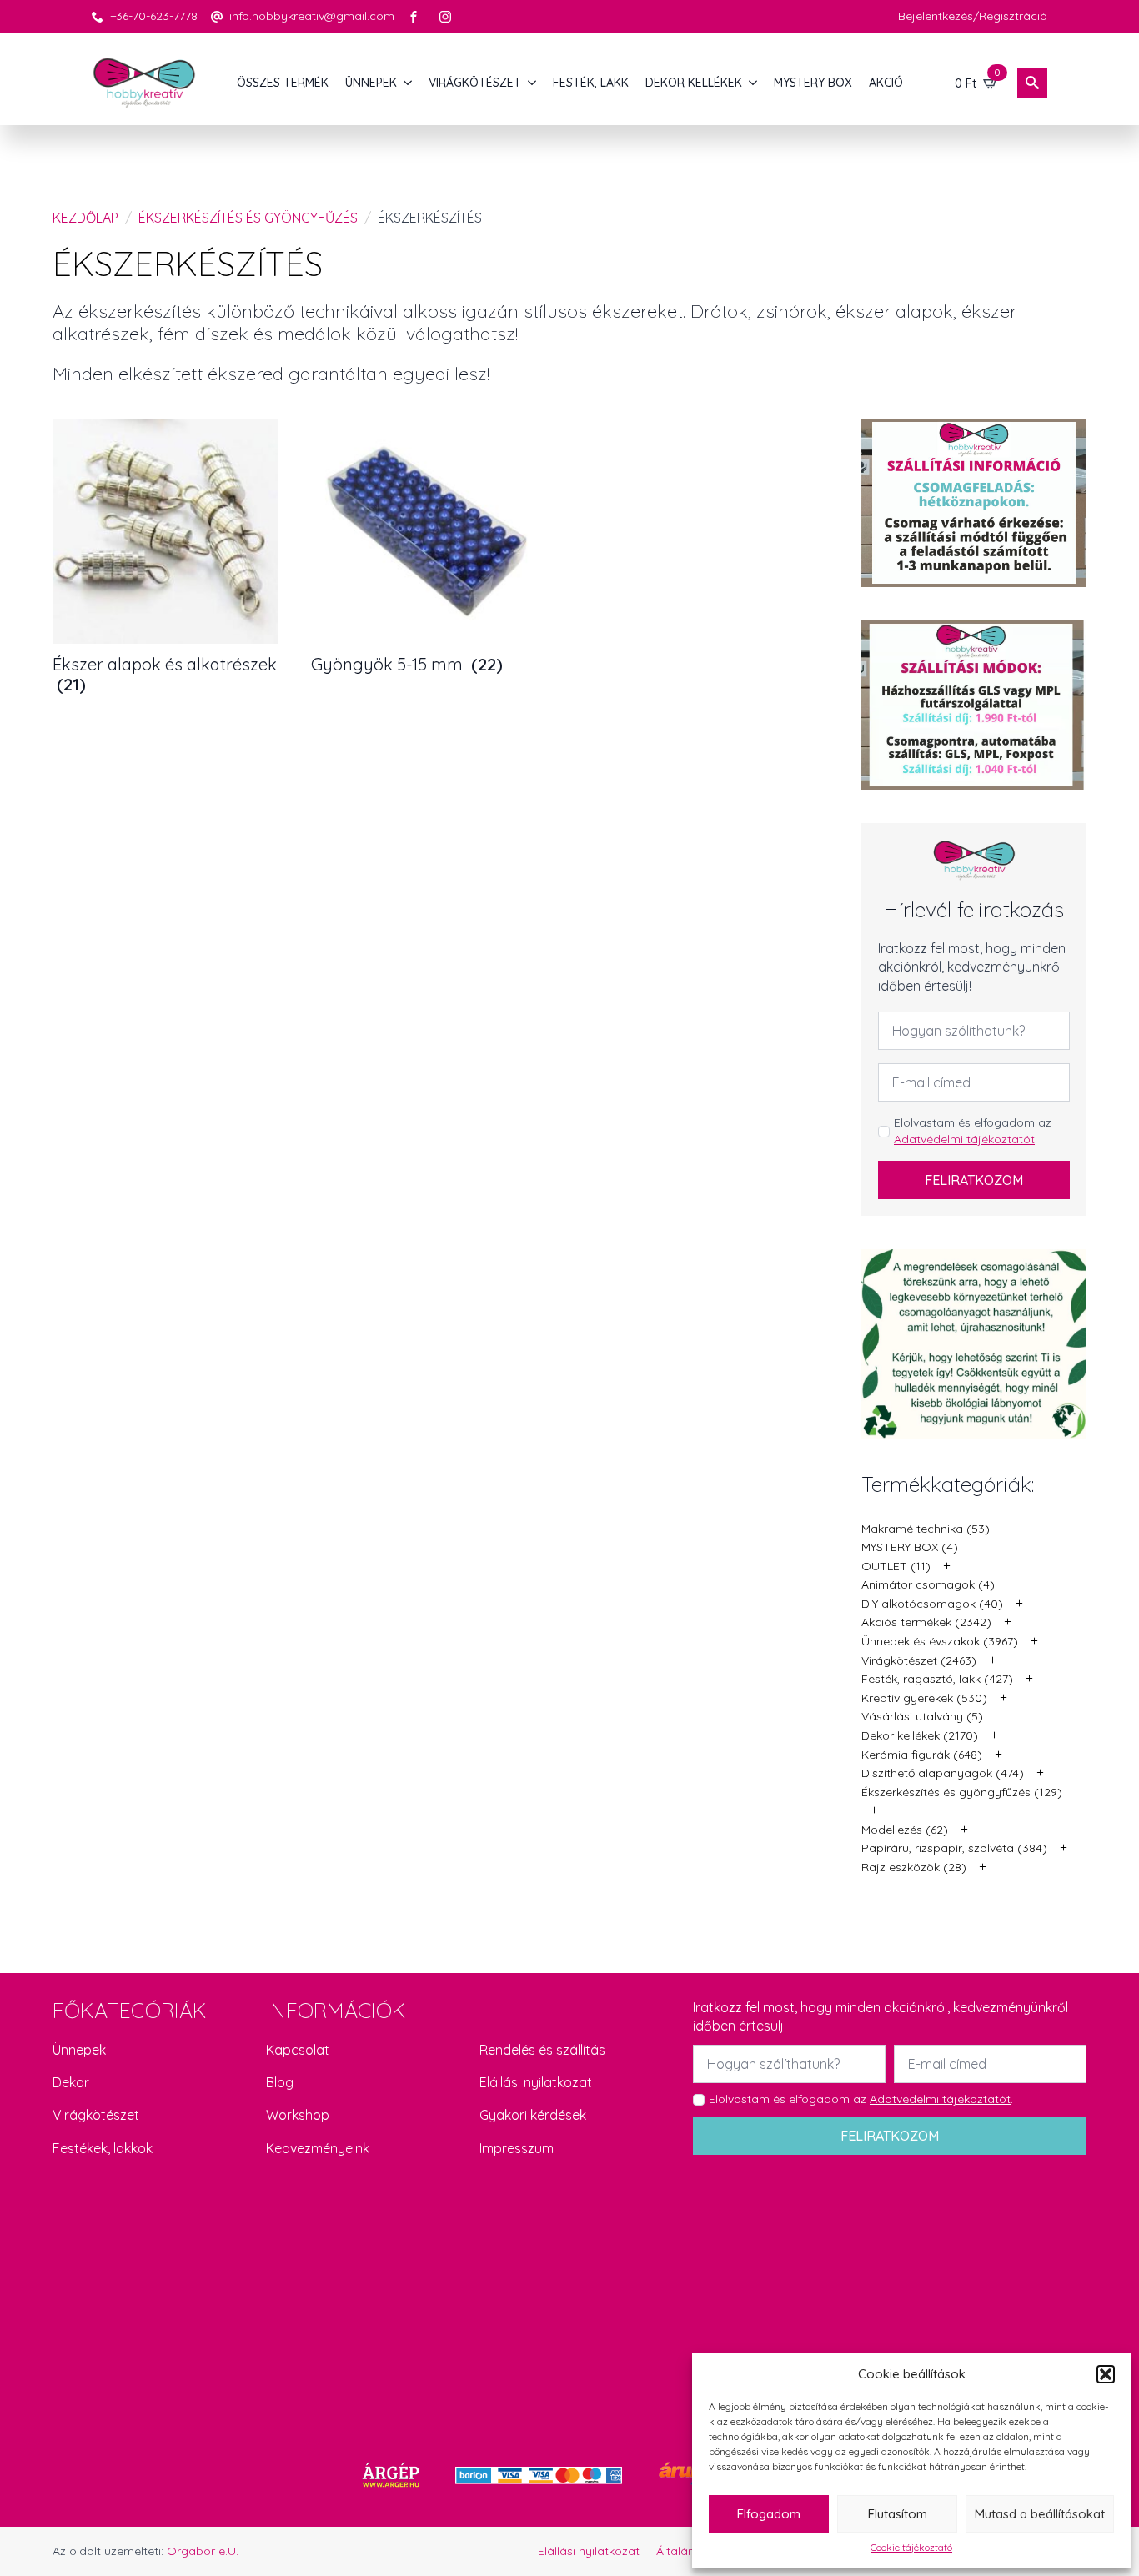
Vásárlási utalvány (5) (922, 1716)
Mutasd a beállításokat (1040, 2514)
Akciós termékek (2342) (926, 1622)
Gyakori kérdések (533, 2115)
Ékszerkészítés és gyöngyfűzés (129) (962, 1792)
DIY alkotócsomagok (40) (932, 1604)
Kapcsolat (298, 2050)
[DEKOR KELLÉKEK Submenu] (754, 83)
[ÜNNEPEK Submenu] (409, 83)
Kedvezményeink (318, 2148)
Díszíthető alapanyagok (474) (943, 1773)
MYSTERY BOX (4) (910, 1547)
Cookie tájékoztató (911, 2547)
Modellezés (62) (905, 1830)
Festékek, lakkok (103, 2148)
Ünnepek (79, 2050)
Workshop (298, 2115)
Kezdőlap (85, 218)
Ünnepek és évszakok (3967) (940, 1641)
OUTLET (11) (896, 1566)
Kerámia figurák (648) (922, 1755)
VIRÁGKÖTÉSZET (475, 83)
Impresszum (517, 2148)
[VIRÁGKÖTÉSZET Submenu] (533, 83)
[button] (1106, 2374)
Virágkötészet (96, 2115)
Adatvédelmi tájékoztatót (964, 1139)
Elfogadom (769, 2514)
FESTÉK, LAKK (591, 83)
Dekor (71, 2082)
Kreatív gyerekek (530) (924, 1698)
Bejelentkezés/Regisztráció (973, 16)
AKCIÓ (886, 83)
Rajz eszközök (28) (914, 1867)
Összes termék (283, 83)
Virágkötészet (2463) (919, 1660)
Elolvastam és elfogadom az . (973, 1131)
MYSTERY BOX (813, 83)
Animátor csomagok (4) (928, 1584)
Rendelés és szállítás (542, 2050)
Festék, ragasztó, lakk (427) (937, 1679)
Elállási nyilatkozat (536, 2082)
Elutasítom (898, 2514)
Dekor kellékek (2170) (920, 1735)
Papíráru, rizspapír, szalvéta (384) (954, 1848)
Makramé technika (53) (926, 1529)
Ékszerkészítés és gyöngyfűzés (248, 218)
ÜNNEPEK (371, 83)
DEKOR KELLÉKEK (694, 83)
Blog (280, 2082)
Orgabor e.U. (203, 2551)
